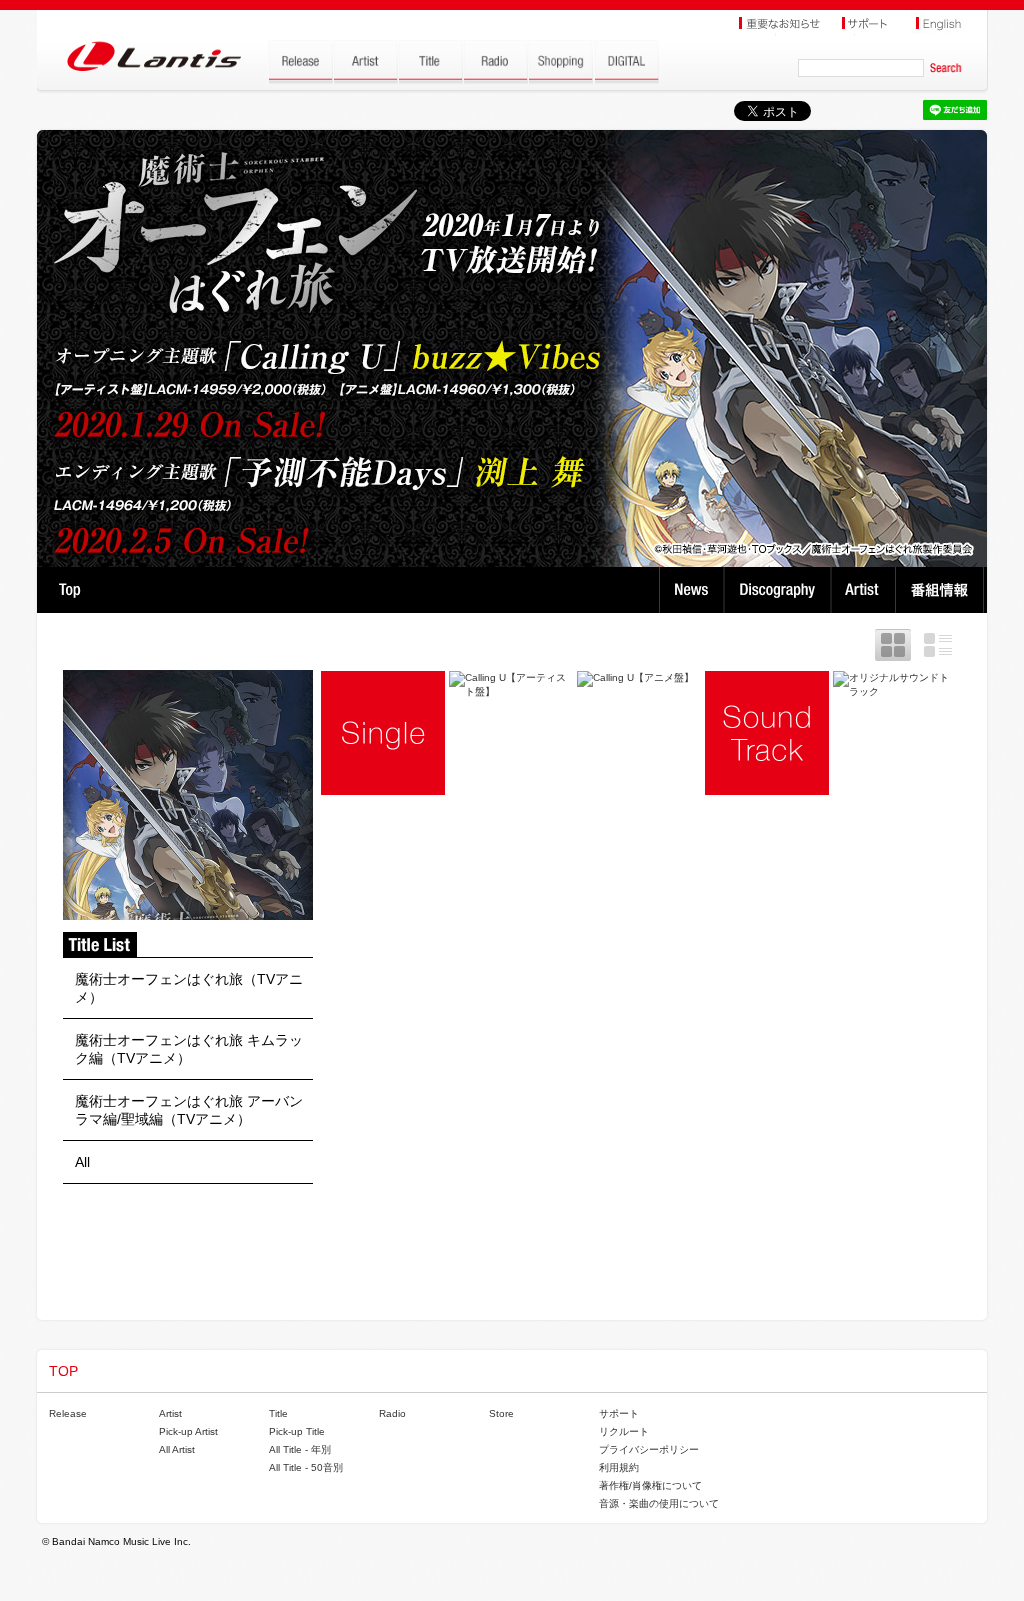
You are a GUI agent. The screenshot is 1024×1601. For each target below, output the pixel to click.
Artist (865, 590)
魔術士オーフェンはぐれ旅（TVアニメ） (189, 988)
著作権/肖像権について (650, 1485)
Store (501, 1413)
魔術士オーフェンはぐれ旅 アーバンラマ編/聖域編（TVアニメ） (189, 1110)
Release (68, 1413)
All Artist (177, 1449)
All (82, 1162)
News (691, 590)
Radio (392, 1413)
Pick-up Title (297, 1431)
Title (278, 1413)
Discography (779, 590)
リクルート (624, 1431)
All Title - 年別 (300, 1449)
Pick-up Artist (188, 1431)
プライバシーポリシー (649, 1449)
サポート (619, 1413)
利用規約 (619, 1467)
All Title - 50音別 (306, 1467)
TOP (69, 590)
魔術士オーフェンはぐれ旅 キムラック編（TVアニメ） (189, 1049)
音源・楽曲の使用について (659, 1503)
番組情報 (942, 590)
